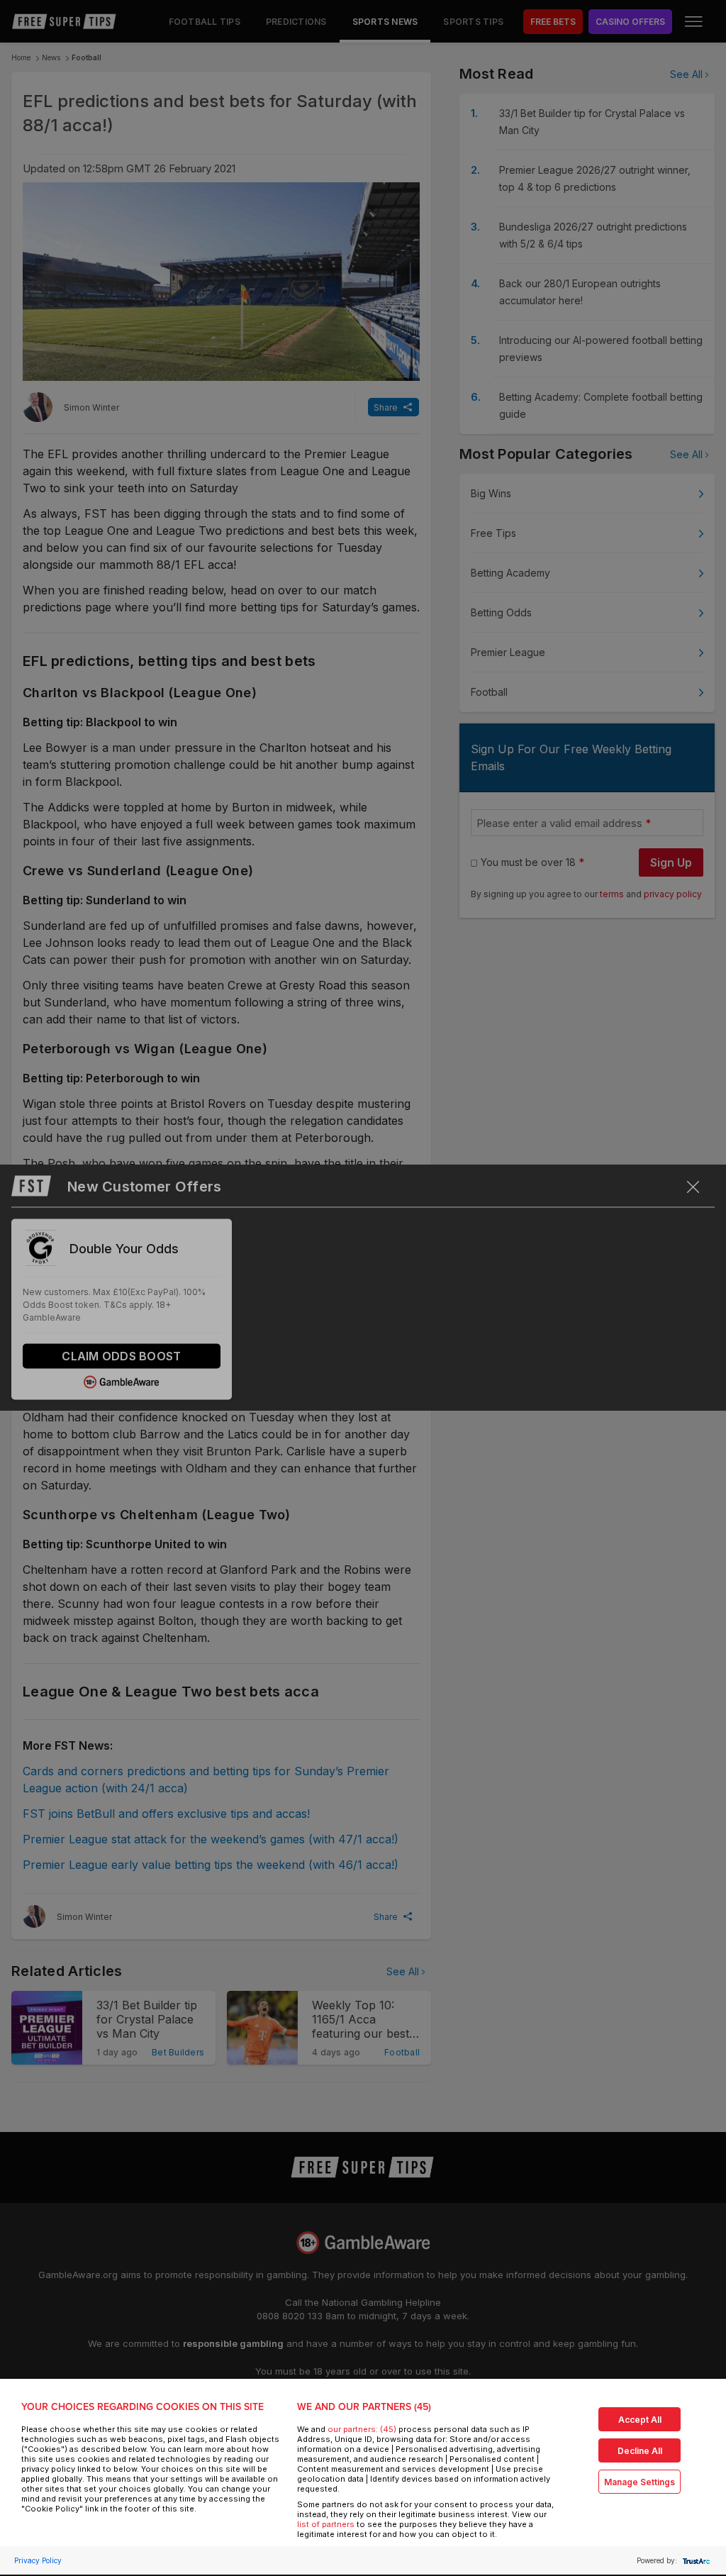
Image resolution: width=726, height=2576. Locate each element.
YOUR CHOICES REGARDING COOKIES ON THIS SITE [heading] (143, 2407)
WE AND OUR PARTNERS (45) (364, 2407)
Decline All (640, 2451)
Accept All (640, 2420)
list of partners (326, 2524)
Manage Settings (640, 2482)
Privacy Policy (38, 2560)
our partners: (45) (362, 2429)
